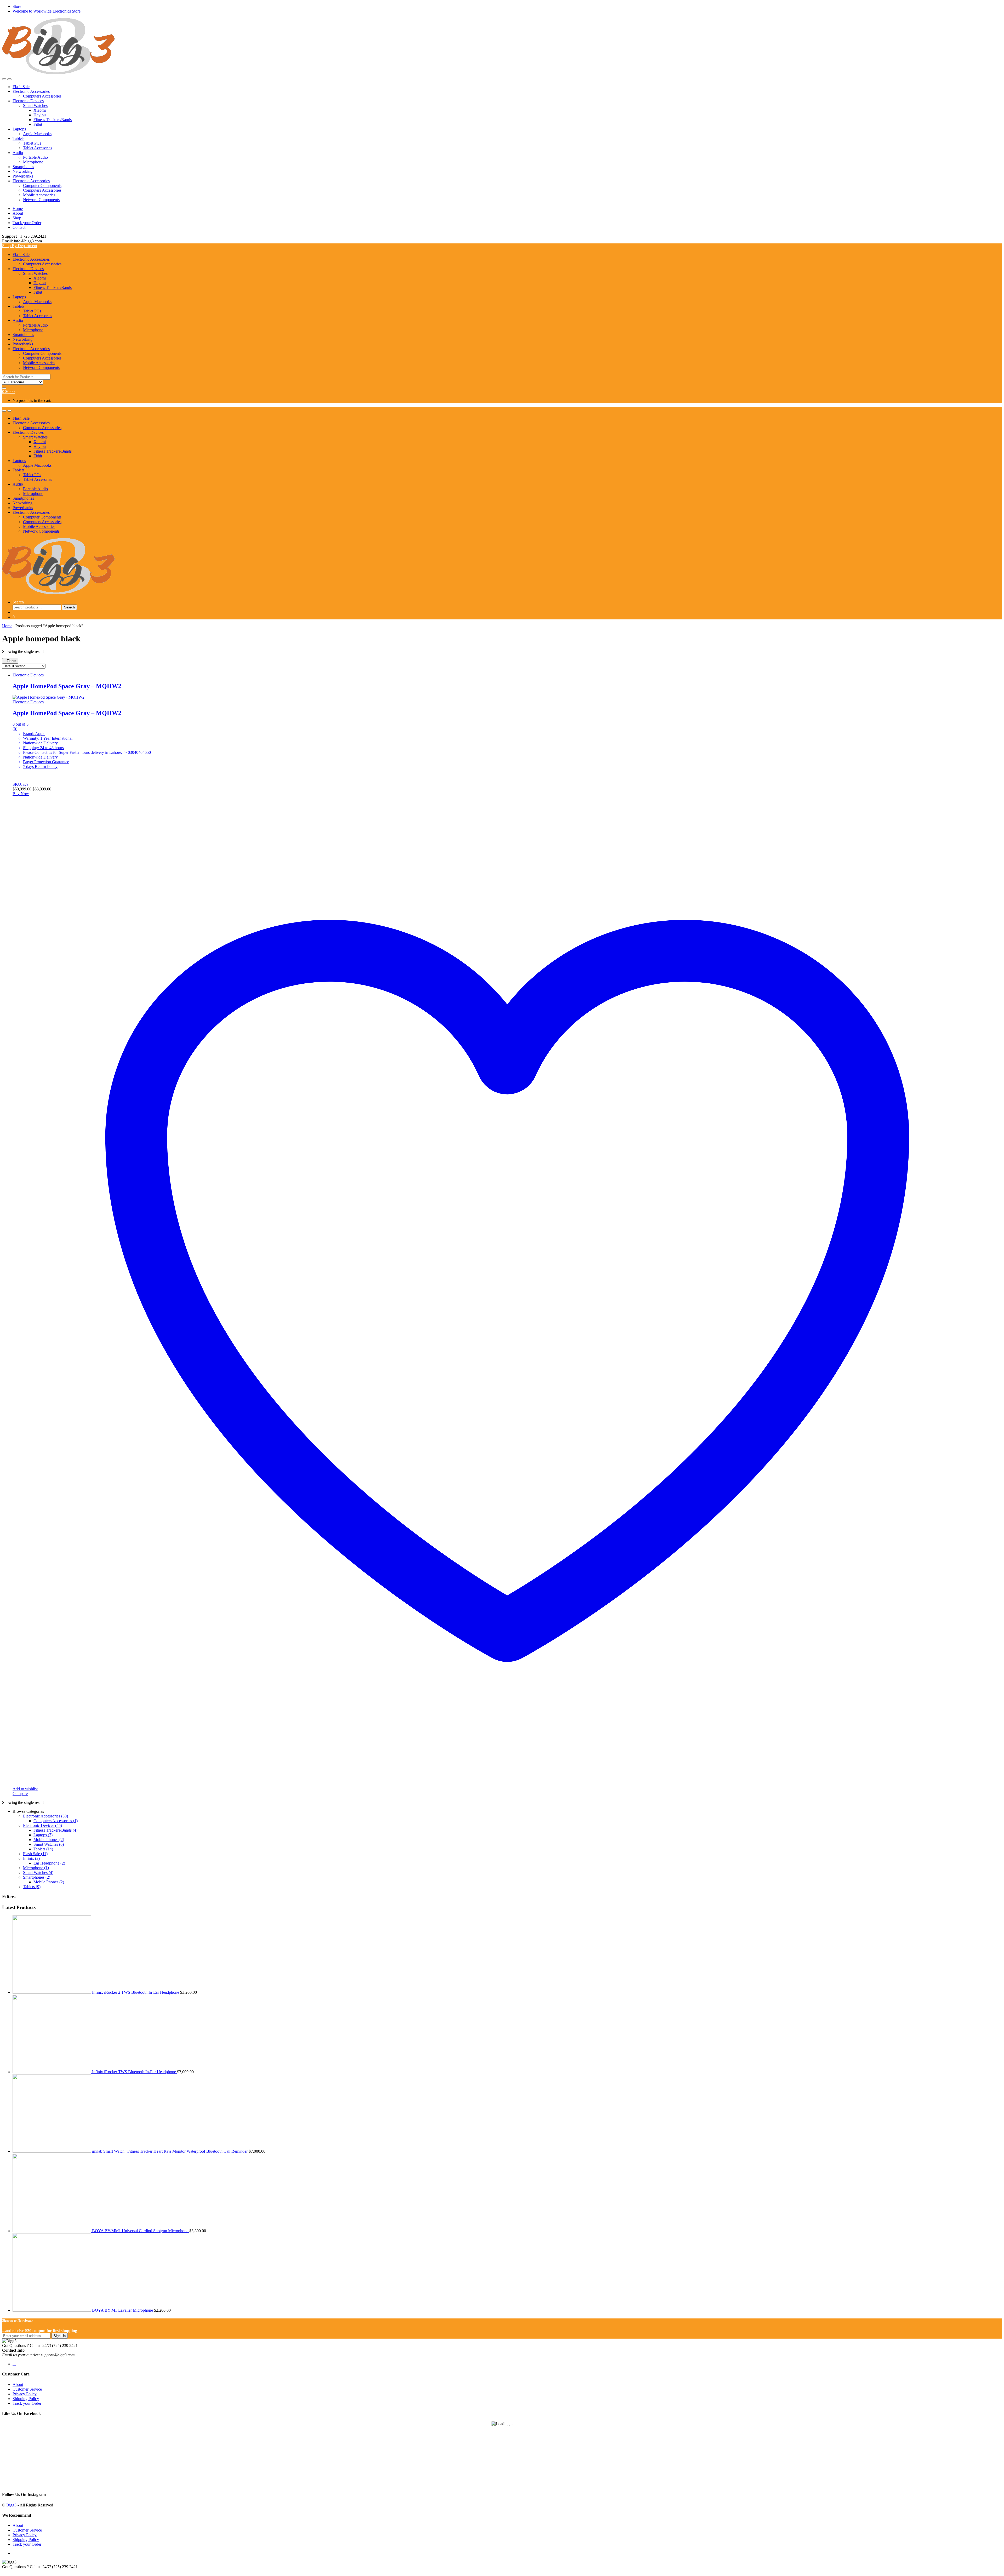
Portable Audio (35, 157)
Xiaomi (40, 110)
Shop (17, 218)
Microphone (33, 162)
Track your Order (27, 223)
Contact (19, 227)
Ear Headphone (49, 1863)
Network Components (41, 200)
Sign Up (60, 2336)
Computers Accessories (42, 96)
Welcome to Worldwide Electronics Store (47, 11)
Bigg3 (11, 2505)
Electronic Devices (28, 101)
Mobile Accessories (39, 195)
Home (18, 209)
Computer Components (42, 186)
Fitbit (38, 124)
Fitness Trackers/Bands (53, 120)
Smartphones (23, 167)
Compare (20, 1794)
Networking (22, 171)
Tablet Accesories (38, 148)
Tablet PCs (32, 143)
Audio (18, 153)
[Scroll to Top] (4, 2571)
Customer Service (27, 2389)
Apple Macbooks (37, 134)
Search (18, 602)
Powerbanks (23, 176)
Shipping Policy (26, 2399)
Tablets (18, 138)
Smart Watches (35, 106)
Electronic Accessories (31, 91)
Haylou (40, 115)
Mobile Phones (49, 1840)
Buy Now (21, 794)
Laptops (19, 129)
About (18, 213)
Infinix (31, 1858)
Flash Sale (21, 87)
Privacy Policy (25, 2394)
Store (17, 6)
